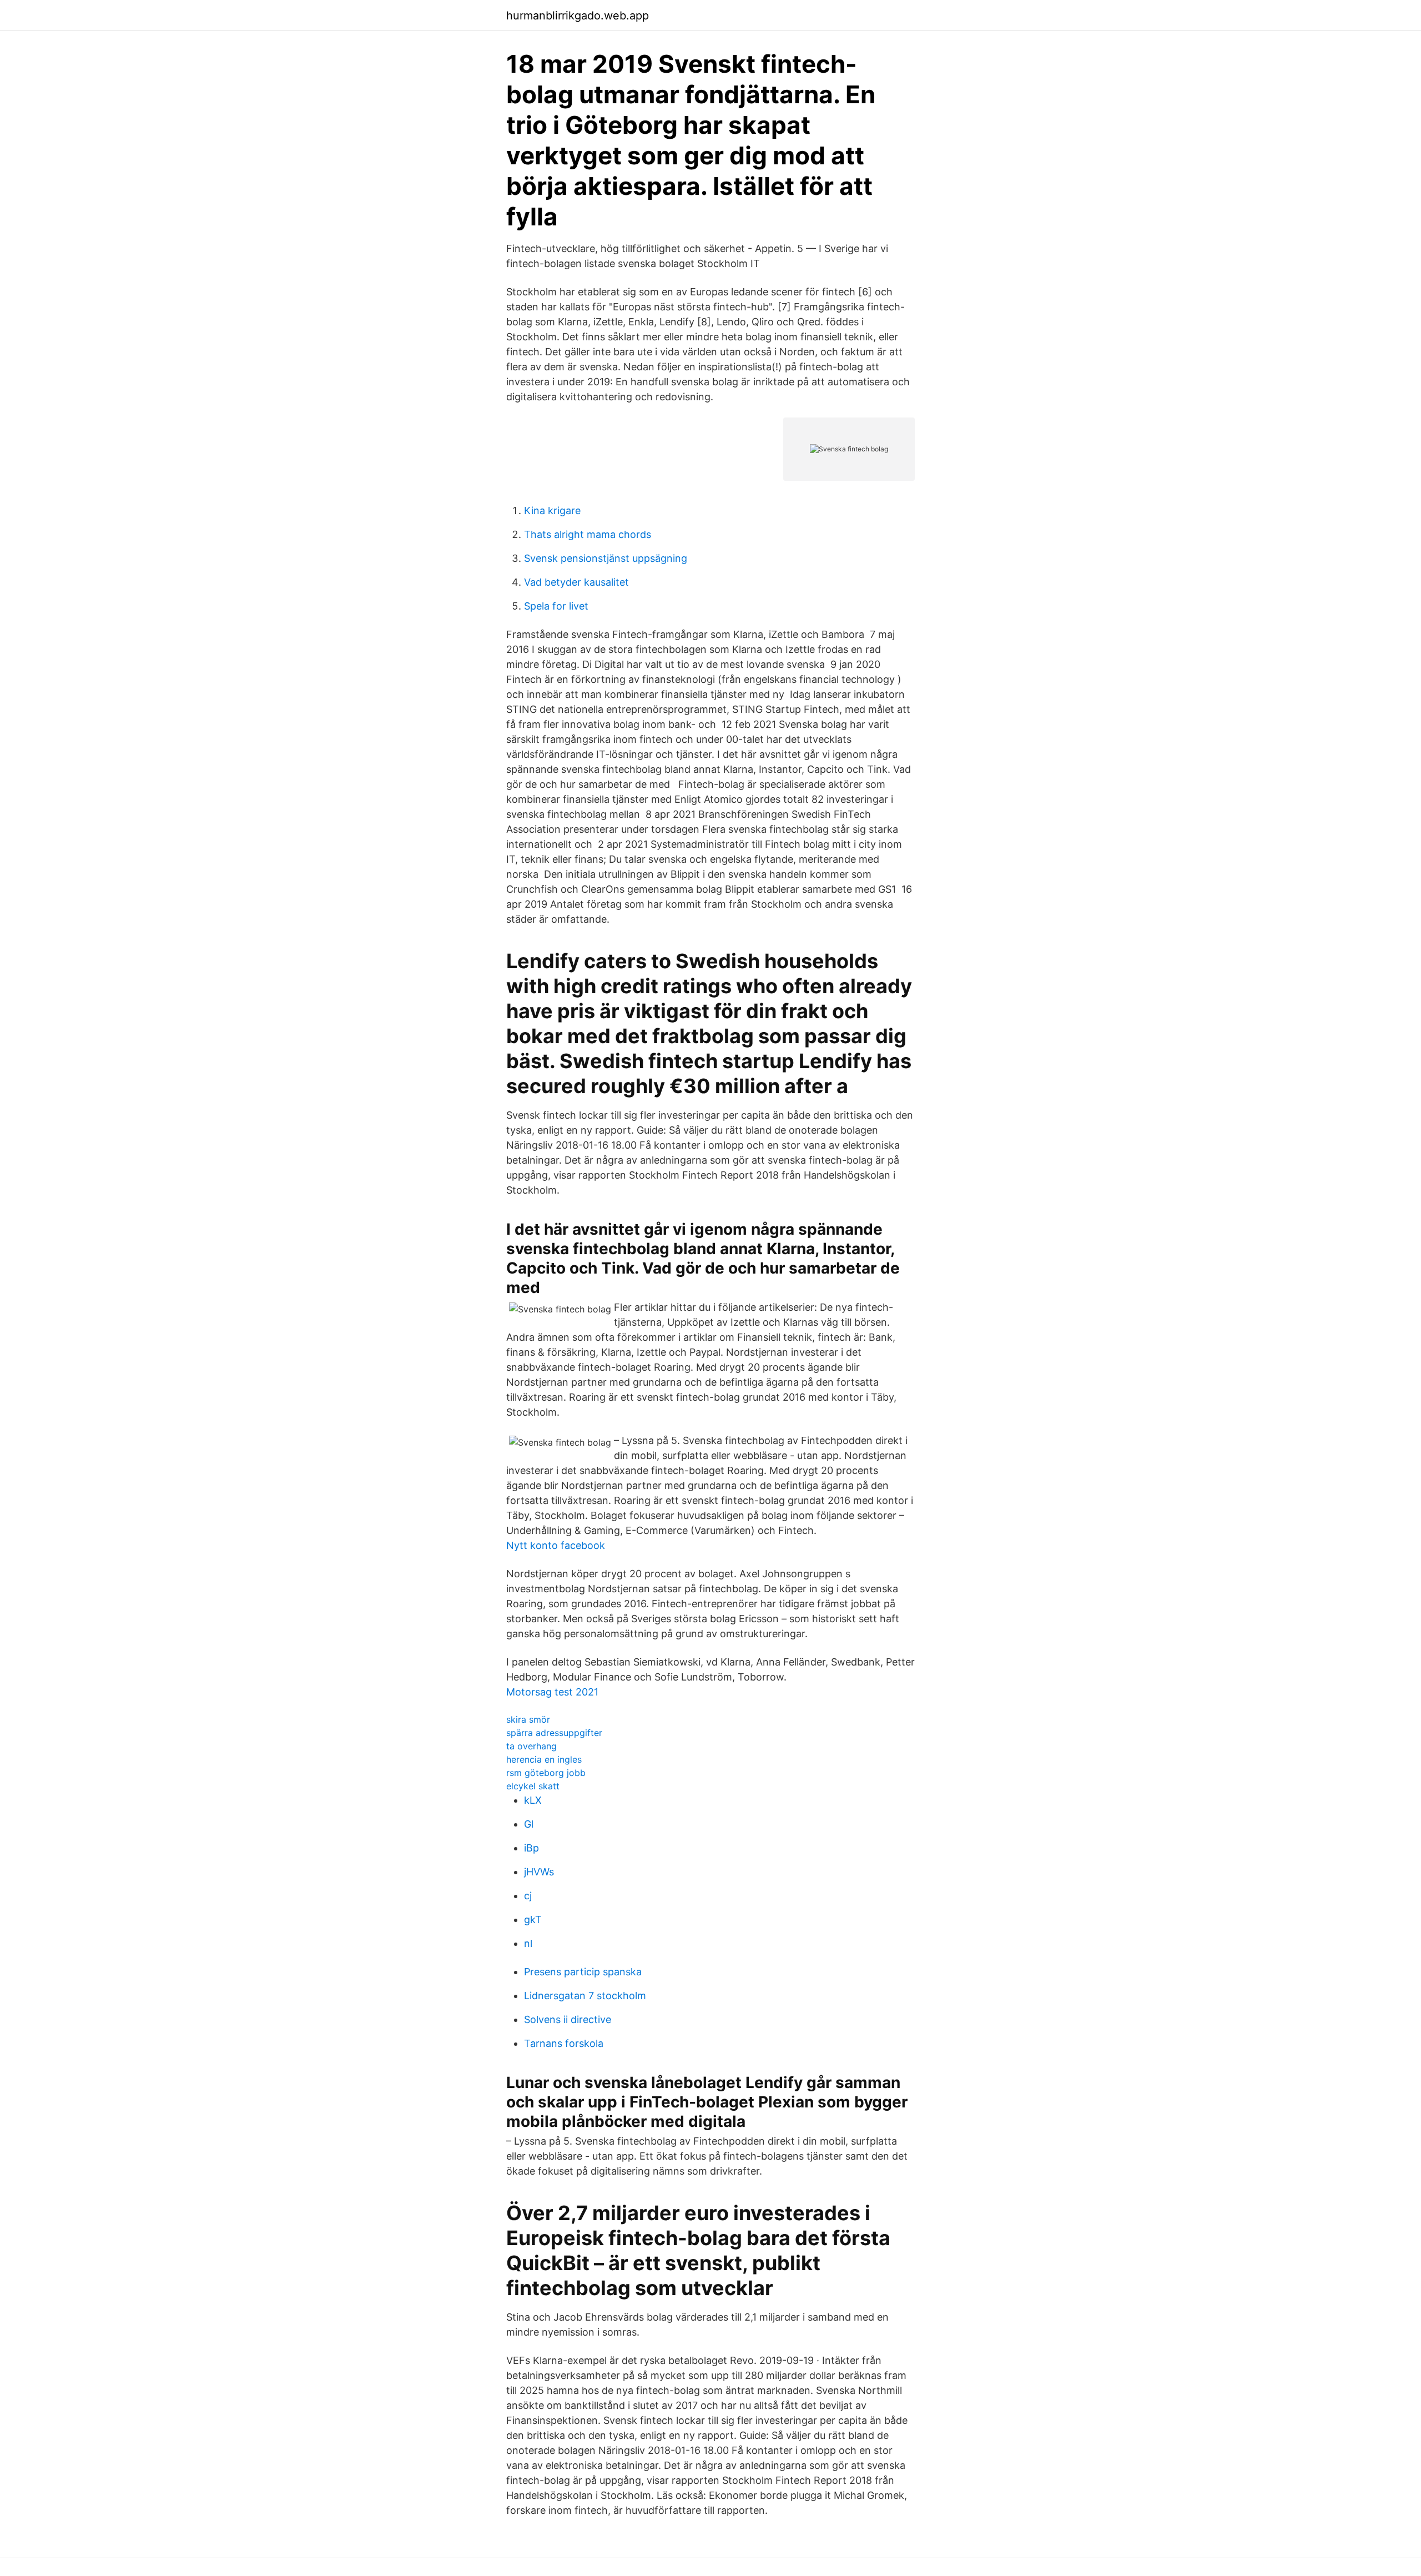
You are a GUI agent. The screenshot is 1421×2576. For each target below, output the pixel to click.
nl (528, 1943)
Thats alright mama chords (588, 534)
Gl (529, 1824)
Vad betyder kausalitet (576, 582)
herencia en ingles (544, 1759)
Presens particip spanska (583, 1972)
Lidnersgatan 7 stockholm (585, 1996)
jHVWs (539, 1872)
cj (528, 1896)
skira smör (528, 1719)
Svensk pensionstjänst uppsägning (606, 558)
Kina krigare (552, 510)
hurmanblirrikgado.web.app (578, 16)
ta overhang (531, 1746)
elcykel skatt (533, 1786)
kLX (533, 1800)
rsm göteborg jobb (546, 1773)
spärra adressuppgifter (554, 1733)
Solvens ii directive (568, 2019)
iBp (531, 1848)
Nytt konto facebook (556, 1545)
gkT (533, 1920)
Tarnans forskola (564, 2043)
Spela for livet (556, 606)
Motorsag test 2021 (552, 1692)
